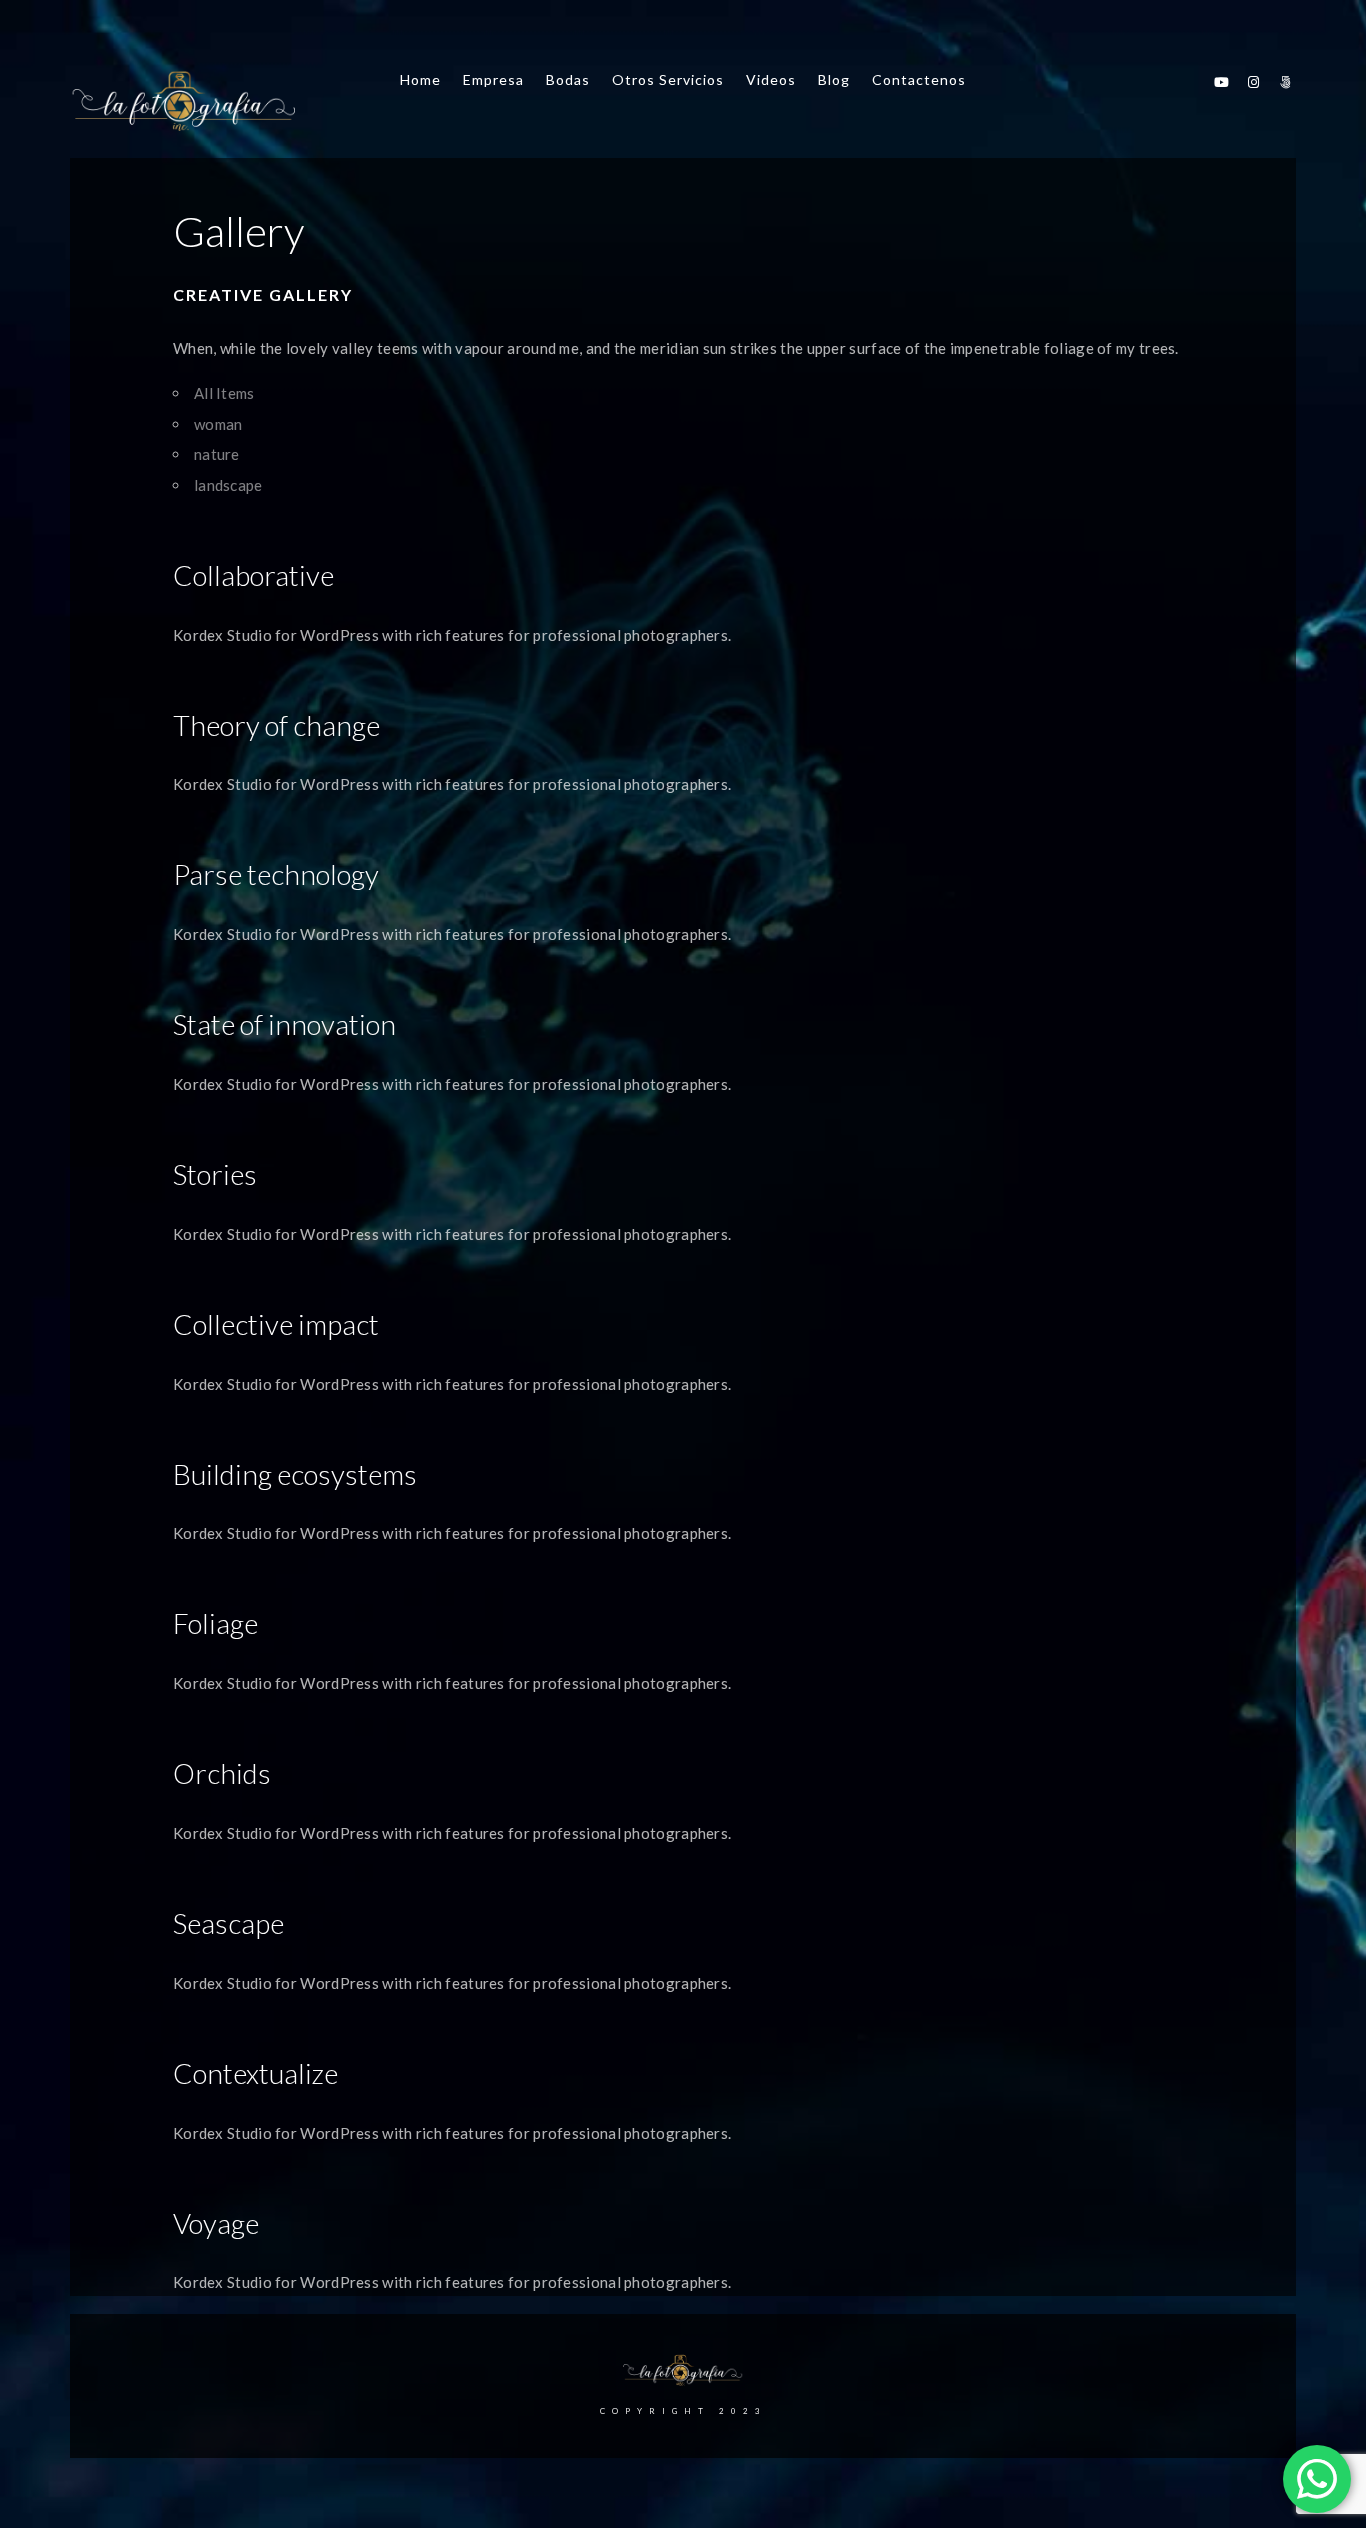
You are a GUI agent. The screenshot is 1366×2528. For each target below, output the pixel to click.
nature (217, 454)
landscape (228, 485)
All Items (224, 393)
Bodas (568, 79)
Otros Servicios (668, 79)
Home (420, 79)
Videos (771, 79)
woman (218, 424)
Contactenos (919, 79)
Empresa (493, 79)
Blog (834, 79)
